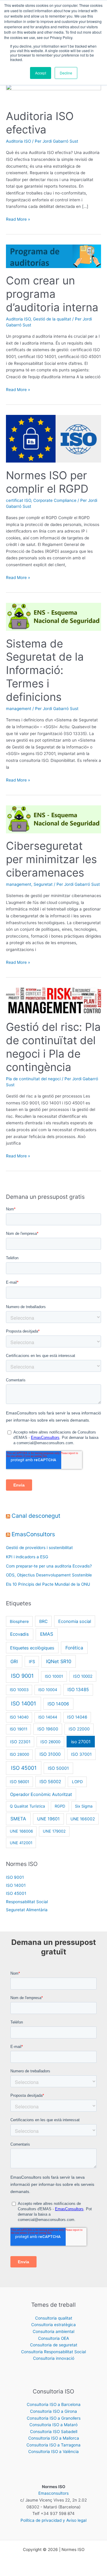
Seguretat (43, 884)
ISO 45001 (24, 1768)
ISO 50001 (58, 1768)
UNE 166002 (83, 1819)
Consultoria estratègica (53, 2325)
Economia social (75, 1621)
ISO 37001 (81, 1754)
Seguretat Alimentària (27, 1910)
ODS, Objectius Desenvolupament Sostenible (49, 1575)
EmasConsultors (33, 1534)
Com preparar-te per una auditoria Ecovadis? (49, 1566)
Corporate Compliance (55, 500)
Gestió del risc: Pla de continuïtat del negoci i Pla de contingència (53, 1047)
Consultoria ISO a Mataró (53, 2425)
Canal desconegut (36, 1516)
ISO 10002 (83, 1676)
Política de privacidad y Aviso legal (53, 2520)
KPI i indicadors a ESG (27, 1557)
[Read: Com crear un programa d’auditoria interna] (53, 256)
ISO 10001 (54, 1676)
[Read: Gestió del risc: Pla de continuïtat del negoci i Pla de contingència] (53, 1001)
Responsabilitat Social (27, 1902)
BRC (43, 1621)
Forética (74, 1648)
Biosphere (19, 1621)
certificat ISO (18, 500)
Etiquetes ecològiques (32, 1648)
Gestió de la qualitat (52, 319)
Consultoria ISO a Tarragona (53, 2445)
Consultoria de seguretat (54, 2345)
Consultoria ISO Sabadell (54, 2432)
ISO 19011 (19, 1729)
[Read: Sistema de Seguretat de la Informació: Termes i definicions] (53, 617)
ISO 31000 (50, 1754)
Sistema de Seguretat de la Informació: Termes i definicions (45, 670)
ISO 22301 (20, 1742)
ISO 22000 (79, 1729)
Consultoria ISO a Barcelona (54, 2404)
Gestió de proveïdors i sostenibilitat (39, 1548)
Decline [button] (66, 73)
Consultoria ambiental (53, 2331)
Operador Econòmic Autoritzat (41, 1794)
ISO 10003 (19, 1690)
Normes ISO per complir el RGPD (47, 482)
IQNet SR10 (59, 1661)
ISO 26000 (50, 1742)
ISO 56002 (50, 1782)
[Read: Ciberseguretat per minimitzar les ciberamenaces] (53, 819)
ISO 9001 (22, 1676)
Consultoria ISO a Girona (53, 2411)
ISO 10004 (48, 1690)
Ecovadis (19, 1634)
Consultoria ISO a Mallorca (54, 2438)
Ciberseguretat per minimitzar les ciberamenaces (51, 859)
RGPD (60, 1806)
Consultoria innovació (54, 2358)
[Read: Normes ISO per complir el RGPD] (53, 438)
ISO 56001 (19, 1782)
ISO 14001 (23, 1703)
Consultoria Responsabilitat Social (53, 2352)
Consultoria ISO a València (53, 2452)
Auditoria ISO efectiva (40, 123)
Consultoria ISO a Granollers (54, 2418)
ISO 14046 (77, 1717)
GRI (14, 1661)
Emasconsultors (53, 2493)
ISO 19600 (48, 1729)
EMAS (47, 1634)
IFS (32, 1661)
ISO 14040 (19, 1717)
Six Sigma (84, 1806)
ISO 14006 (58, 1704)
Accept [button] (41, 73)
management (19, 709)
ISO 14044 (48, 1717)
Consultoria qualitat (54, 2318)
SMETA (18, 1819)
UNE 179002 (54, 1831)
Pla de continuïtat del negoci (33, 1079)
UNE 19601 (48, 1819)
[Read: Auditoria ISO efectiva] (53, 94)
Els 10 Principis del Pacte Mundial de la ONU (48, 1584)
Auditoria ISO (18, 141)
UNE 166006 (21, 1831)
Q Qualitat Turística (27, 1806)
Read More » (18, 219)
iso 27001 (81, 1742)
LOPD (77, 1782)
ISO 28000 (19, 1754)
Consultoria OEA (53, 2338)
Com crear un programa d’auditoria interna (52, 294)
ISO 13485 (78, 1690)
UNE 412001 (21, 1843)
